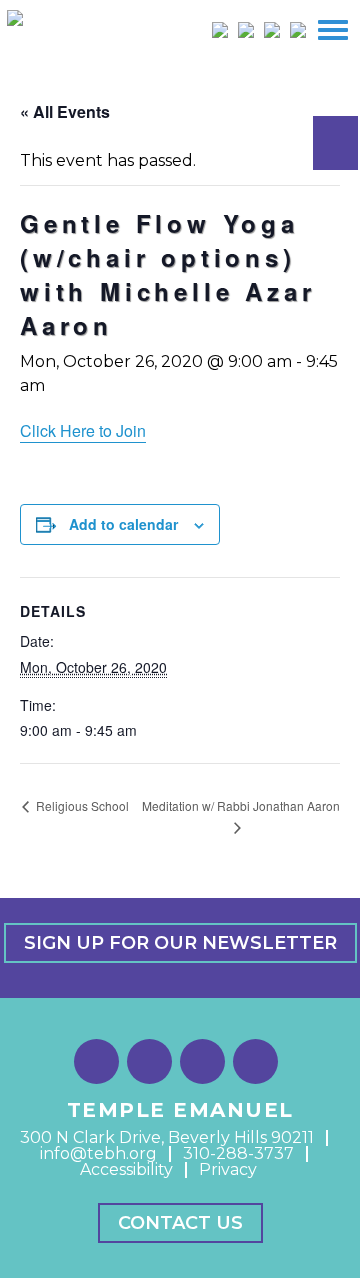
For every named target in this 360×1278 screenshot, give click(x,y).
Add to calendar (123, 524)
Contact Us (180, 1223)
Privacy (228, 1169)
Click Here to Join (83, 430)
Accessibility (126, 1169)
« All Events (65, 111)
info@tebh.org (98, 1153)
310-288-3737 (238, 1153)
